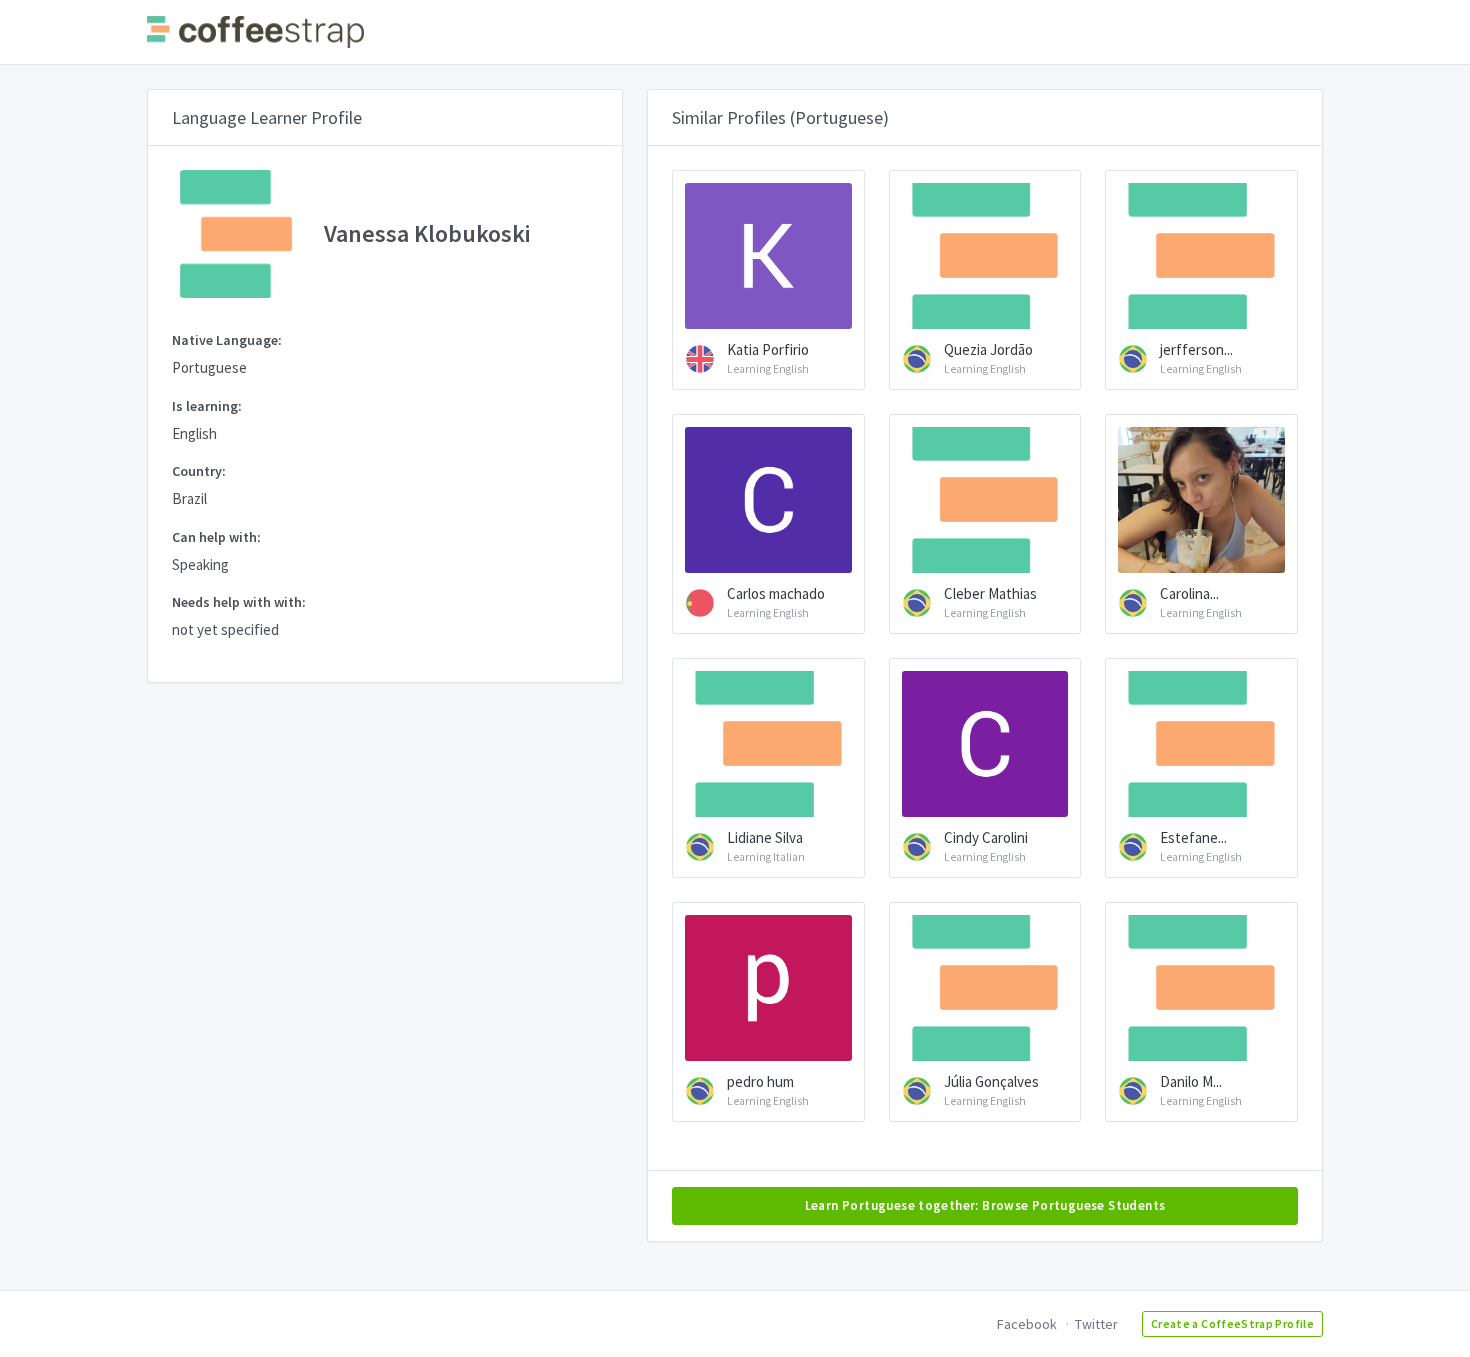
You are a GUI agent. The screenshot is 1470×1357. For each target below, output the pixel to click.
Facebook (1027, 1324)
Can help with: (216, 537)
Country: (199, 471)
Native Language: (227, 340)
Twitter (1096, 1324)
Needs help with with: (239, 602)
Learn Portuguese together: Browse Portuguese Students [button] (985, 1205)
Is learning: (207, 406)
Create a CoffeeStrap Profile (1232, 1323)
